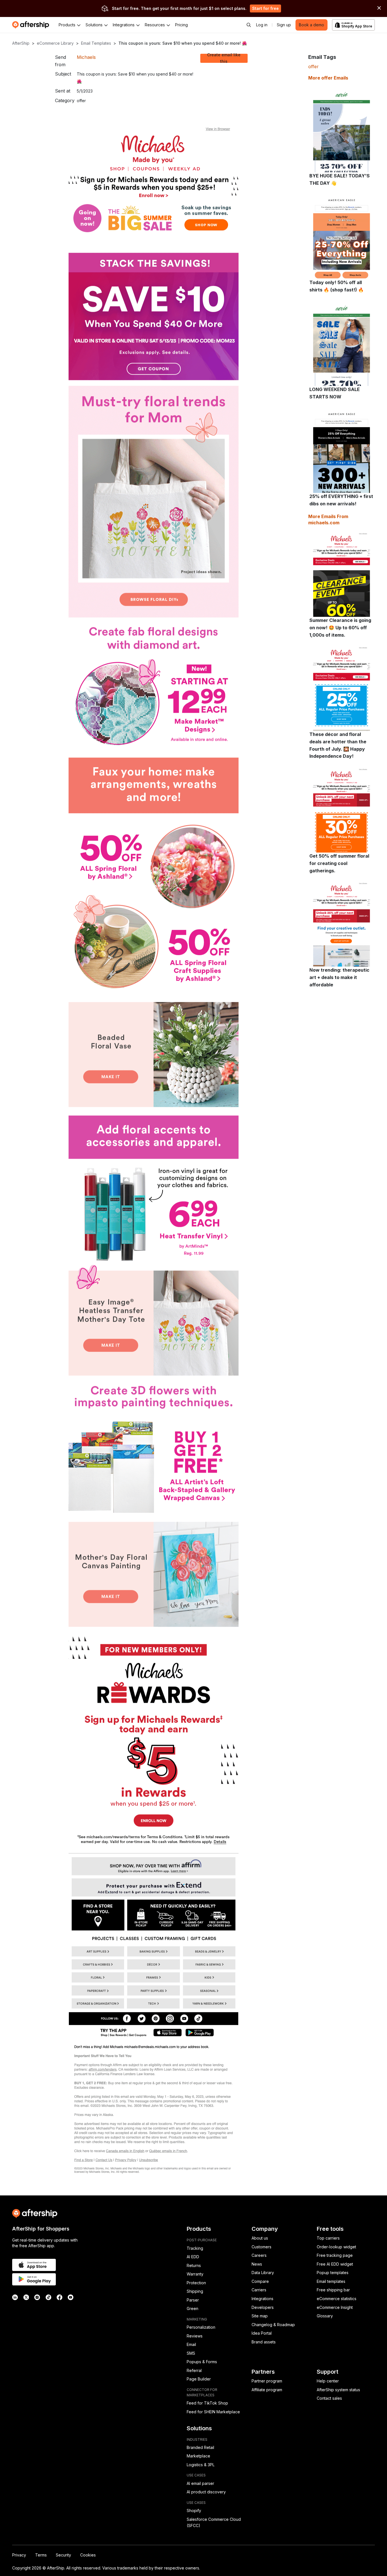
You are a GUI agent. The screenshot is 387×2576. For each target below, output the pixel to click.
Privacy (19, 2555)
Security (63, 2555)
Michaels (86, 57)
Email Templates (96, 43)
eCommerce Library (55, 43)
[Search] (249, 25)
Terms (41, 2555)
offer (313, 66)
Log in (262, 25)
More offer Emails (328, 78)
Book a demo (311, 25)
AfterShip (21, 43)
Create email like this (224, 58)
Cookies (88, 2555)
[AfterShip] (32, 25)
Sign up (284, 25)
